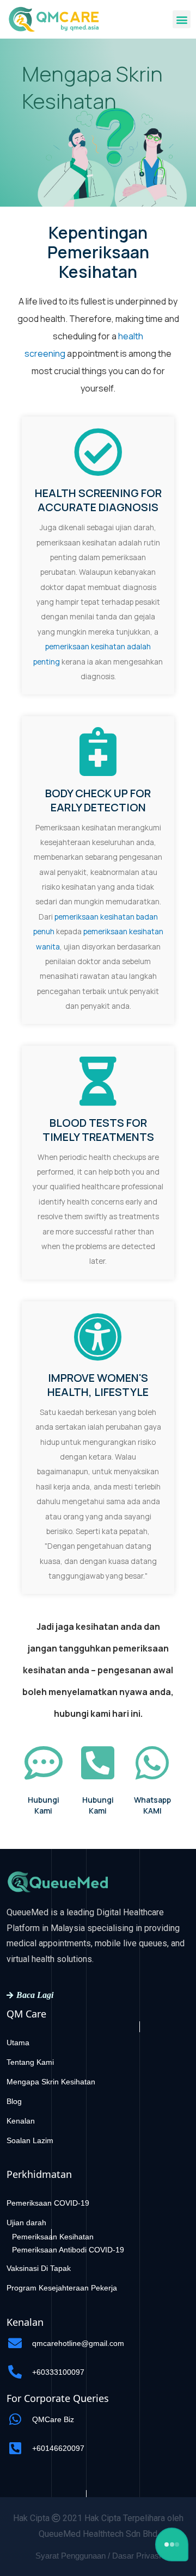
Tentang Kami (30, 2062)
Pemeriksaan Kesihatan (53, 2237)
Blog (14, 2101)
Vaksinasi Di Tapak (39, 2268)
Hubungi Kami (44, 1805)
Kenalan (21, 2121)
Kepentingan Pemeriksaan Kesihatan (98, 252)
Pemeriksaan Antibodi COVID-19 (68, 2250)
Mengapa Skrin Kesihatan (51, 2082)
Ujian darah (26, 2223)
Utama (18, 2043)
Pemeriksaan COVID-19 (48, 2203)
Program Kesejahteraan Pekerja (62, 2288)
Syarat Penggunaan (71, 2556)
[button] (182, 19)
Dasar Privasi (136, 2556)
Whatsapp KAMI (152, 1805)
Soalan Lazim (30, 2140)
